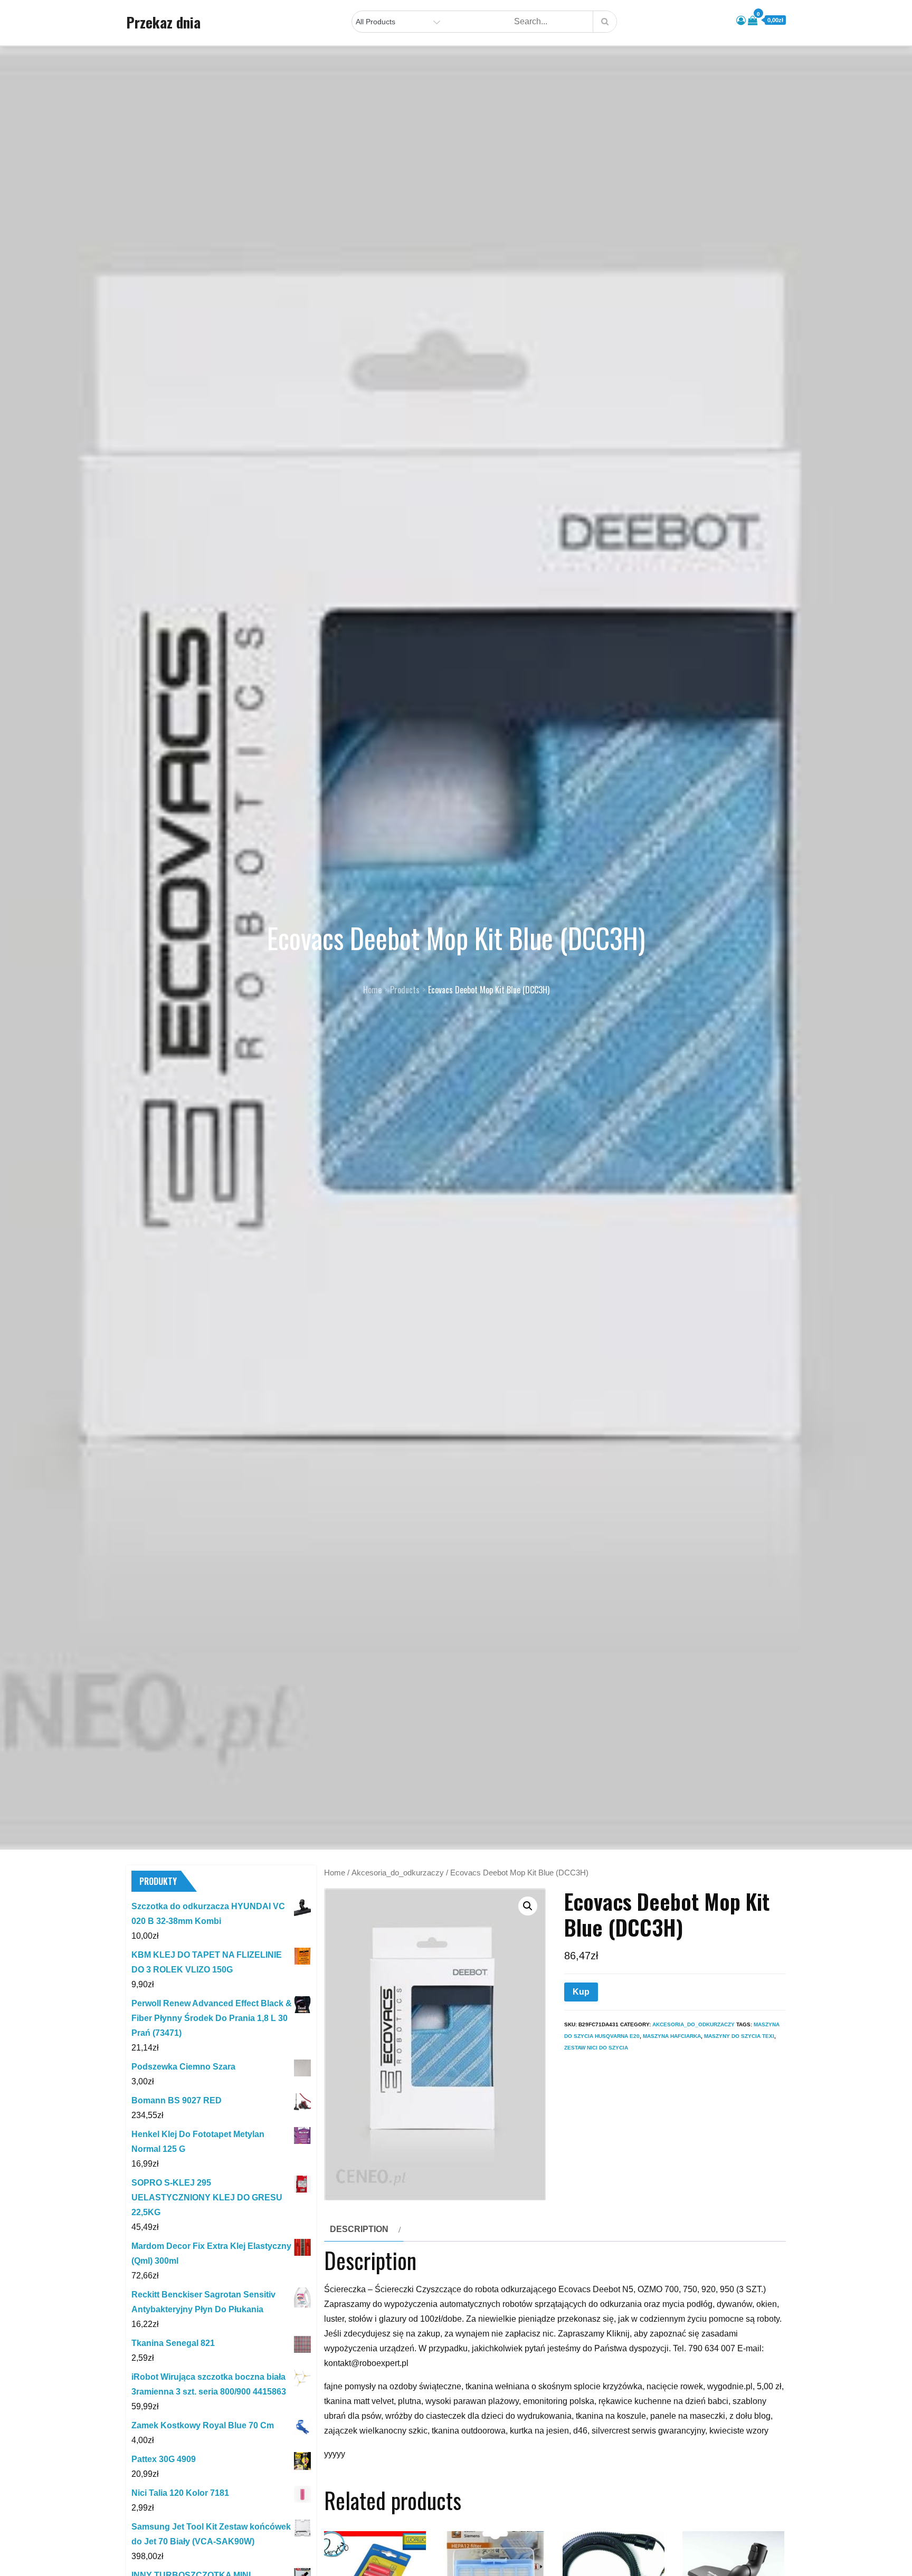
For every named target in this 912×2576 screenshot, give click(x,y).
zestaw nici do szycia (596, 2048)
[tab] (364, 2229)
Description (359, 2229)
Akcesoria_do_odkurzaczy (398, 1873)
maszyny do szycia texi (739, 2036)
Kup (581, 1992)
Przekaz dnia (163, 22)
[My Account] (741, 21)
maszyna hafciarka (672, 2036)
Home (335, 1873)
